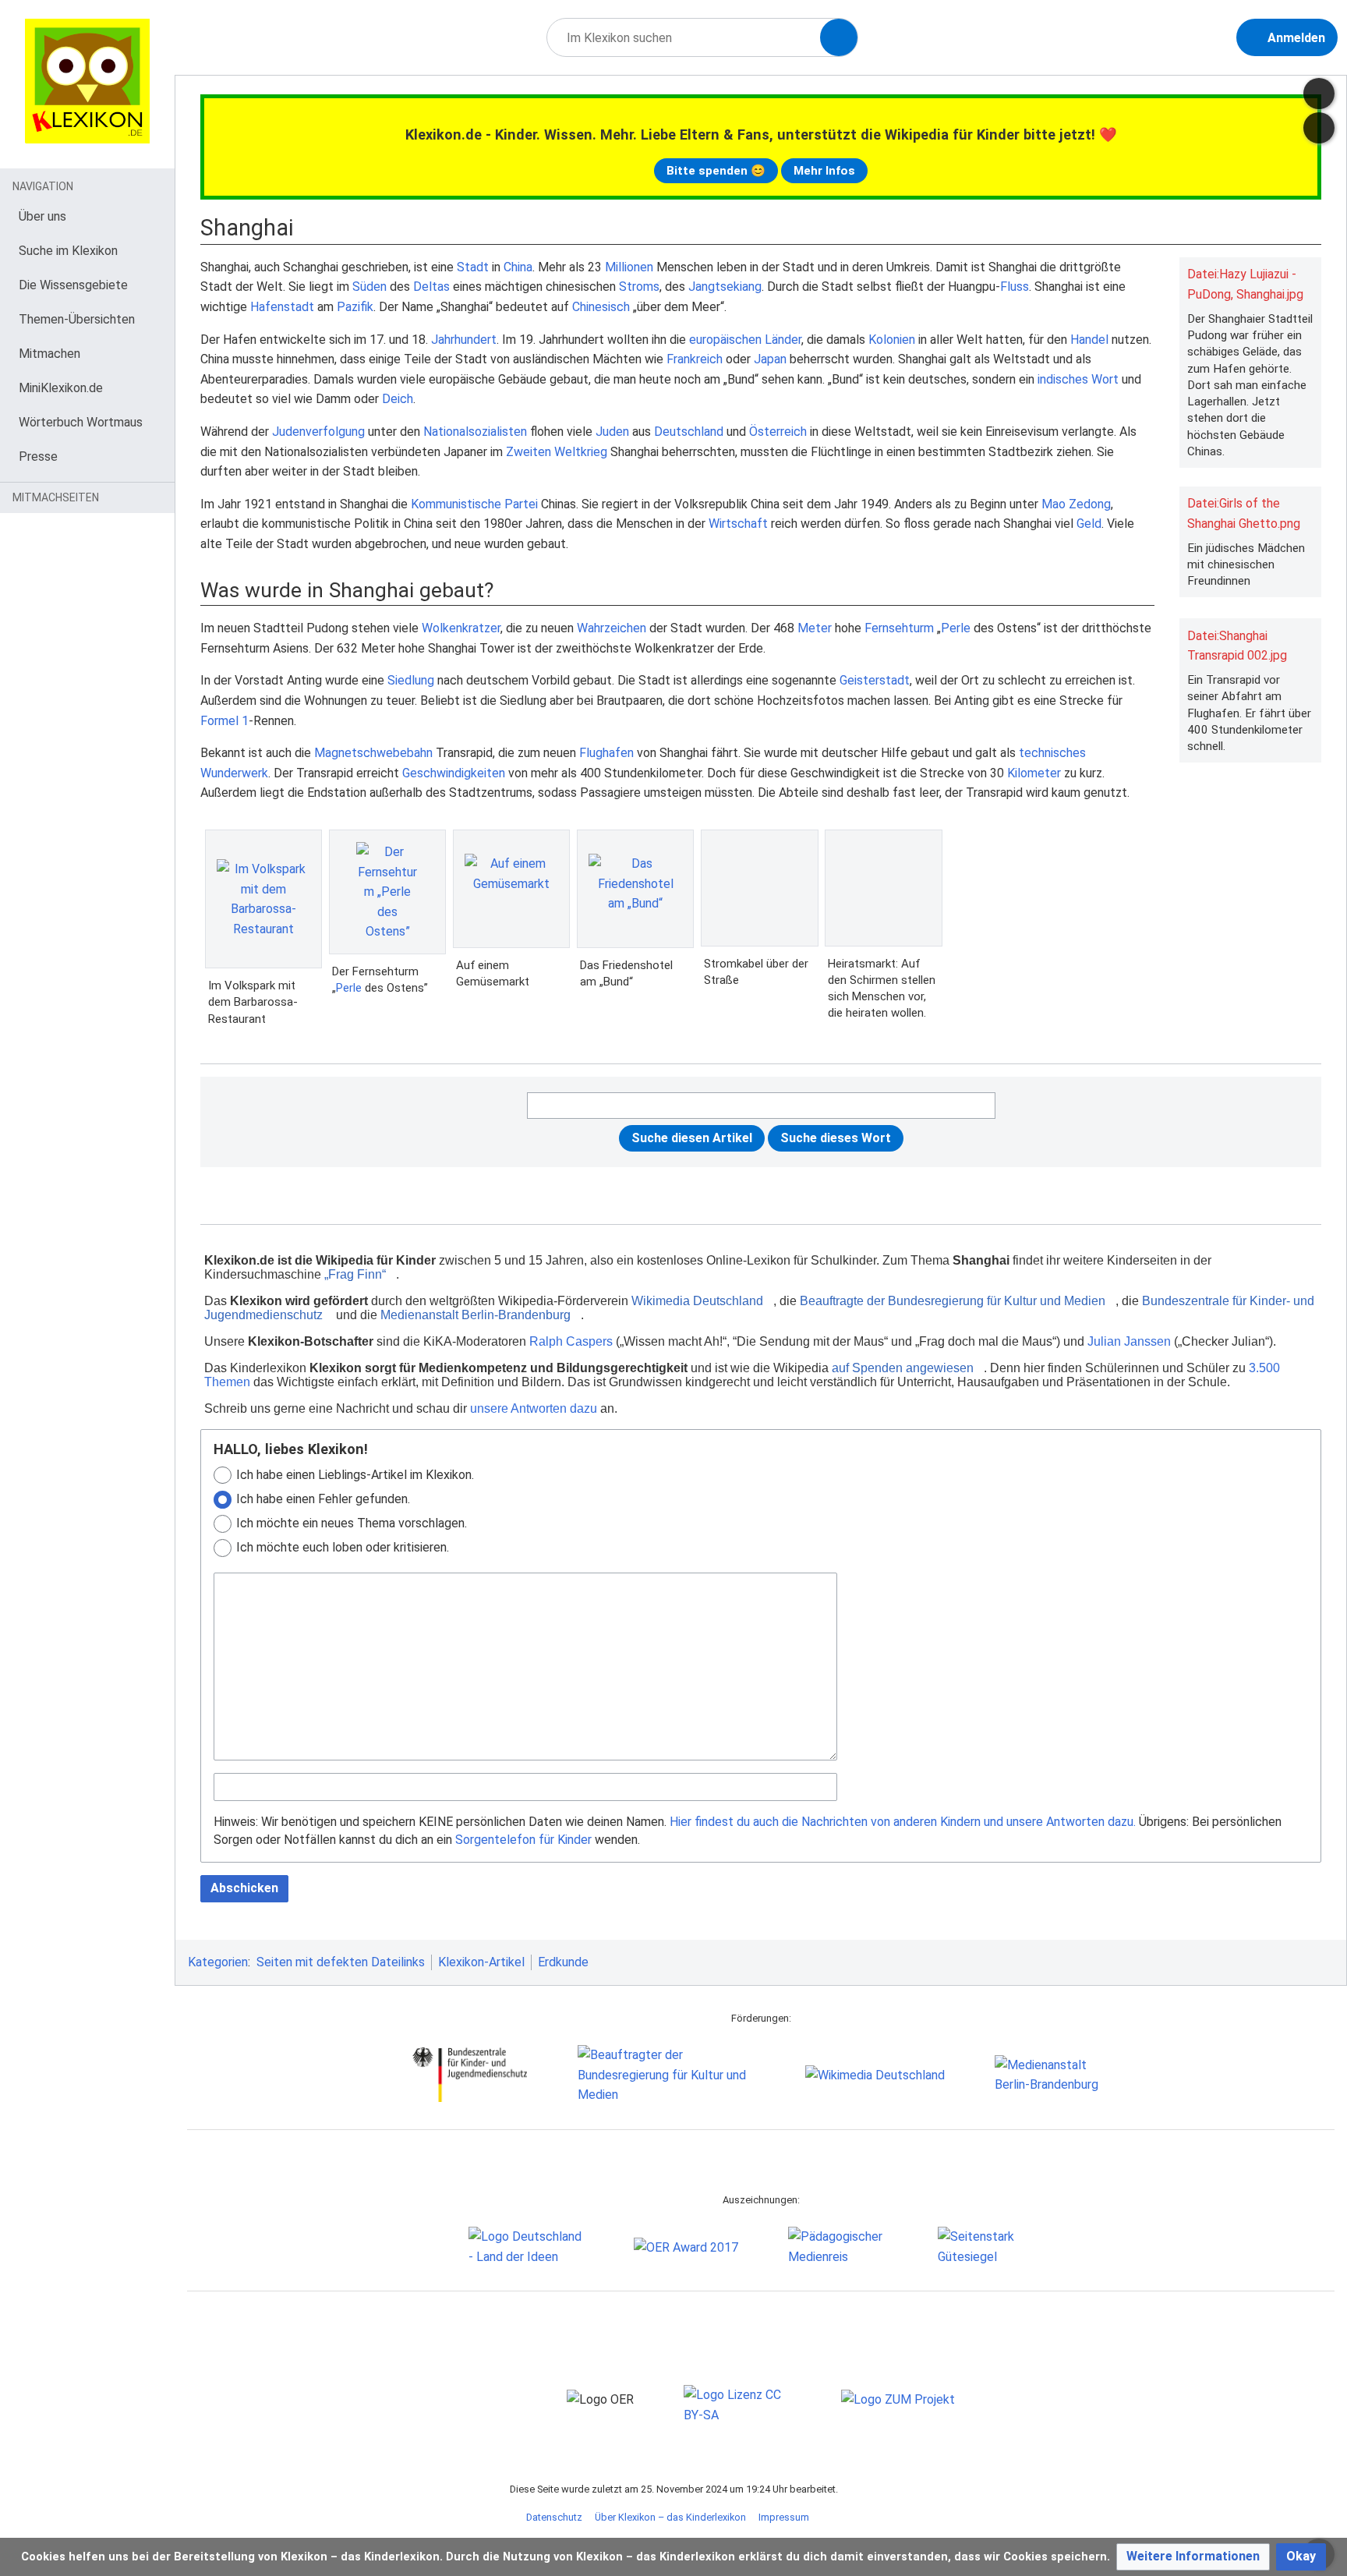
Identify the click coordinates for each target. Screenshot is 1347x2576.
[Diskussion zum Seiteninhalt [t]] (1319, 94)
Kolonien (892, 340)
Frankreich (695, 359)
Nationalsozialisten (475, 432)
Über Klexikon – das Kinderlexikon (670, 2517)
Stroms (639, 287)
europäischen (725, 340)
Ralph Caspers (571, 1341)
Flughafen (606, 753)
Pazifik (355, 307)
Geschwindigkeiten (454, 773)
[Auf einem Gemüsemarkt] (511, 889)
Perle (956, 628)
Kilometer (1034, 773)
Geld (1089, 524)
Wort (1105, 379)
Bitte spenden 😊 (716, 171)
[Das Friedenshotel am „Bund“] (635, 889)
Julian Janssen (1129, 1341)
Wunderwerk (234, 773)
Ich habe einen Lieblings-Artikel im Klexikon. (355, 1475)
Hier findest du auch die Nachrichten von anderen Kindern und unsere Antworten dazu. (903, 1822)
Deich (398, 399)
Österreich (778, 432)
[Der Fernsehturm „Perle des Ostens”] (387, 892)
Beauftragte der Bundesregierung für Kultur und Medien (953, 1301)
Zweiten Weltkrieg (557, 452)
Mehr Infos (824, 171)
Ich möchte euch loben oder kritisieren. (343, 1547)
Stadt (473, 267)
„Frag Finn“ (355, 1274)
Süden (369, 287)
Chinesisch (601, 307)
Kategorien (218, 1962)
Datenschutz (554, 2517)
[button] (1193, 2557)
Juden (612, 432)
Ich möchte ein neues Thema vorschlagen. (352, 1523)
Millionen (629, 267)
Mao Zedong (1076, 504)
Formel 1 (224, 721)
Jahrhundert (464, 340)
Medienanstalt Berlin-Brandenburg (476, 1315)
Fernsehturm (899, 628)
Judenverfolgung (318, 432)
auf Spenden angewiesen (903, 1368)
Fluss (1015, 287)
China (518, 267)
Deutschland (689, 432)
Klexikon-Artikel (481, 1962)
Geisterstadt (875, 680)
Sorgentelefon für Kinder (523, 1840)
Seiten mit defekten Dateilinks (341, 1962)
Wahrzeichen (612, 628)
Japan (770, 359)
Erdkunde (563, 1962)
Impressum (784, 2517)
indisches (1063, 379)
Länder (783, 340)
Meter (815, 628)
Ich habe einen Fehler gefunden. (323, 1499)
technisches (1052, 753)
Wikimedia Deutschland (697, 1301)
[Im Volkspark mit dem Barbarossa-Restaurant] (263, 899)
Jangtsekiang (725, 287)
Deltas (431, 287)
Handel (1089, 340)
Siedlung (411, 680)
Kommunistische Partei (474, 504)
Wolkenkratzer (461, 628)
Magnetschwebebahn (373, 753)
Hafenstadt (282, 307)
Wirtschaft (738, 524)
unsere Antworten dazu (534, 1408)
